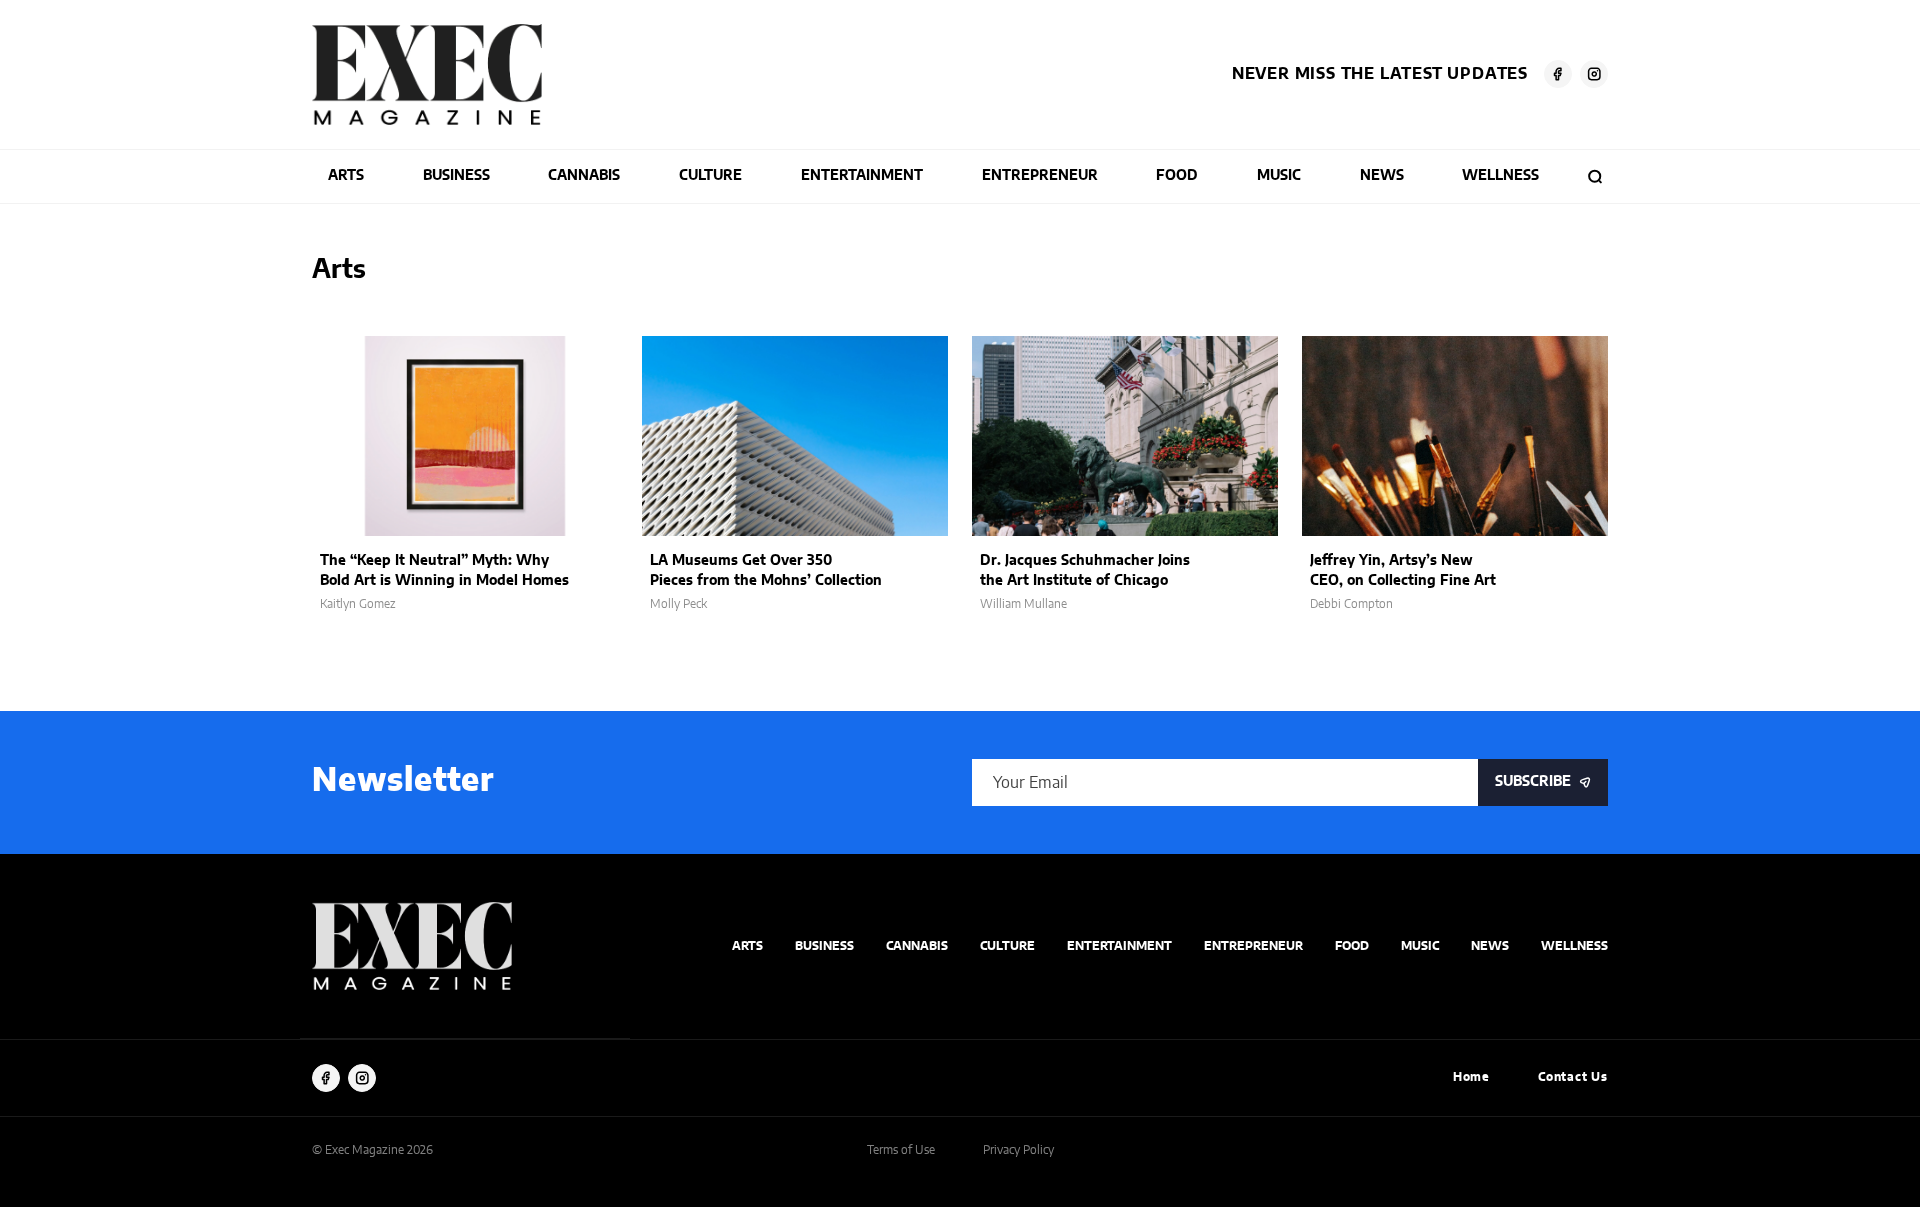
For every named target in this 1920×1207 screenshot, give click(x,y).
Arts (346, 176)
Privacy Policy (1018, 1150)
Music (1279, 176)
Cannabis (584, 176)
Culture (710, 176)
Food (1177, 176)
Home (1471, 1077)
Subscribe (1533, 782)
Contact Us (1573, 1077)
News (1382, 176)
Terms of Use (901, 1150)
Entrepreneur (1040, 176)
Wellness (1500, 176)
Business (456, 176)
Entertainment (862, 176)
